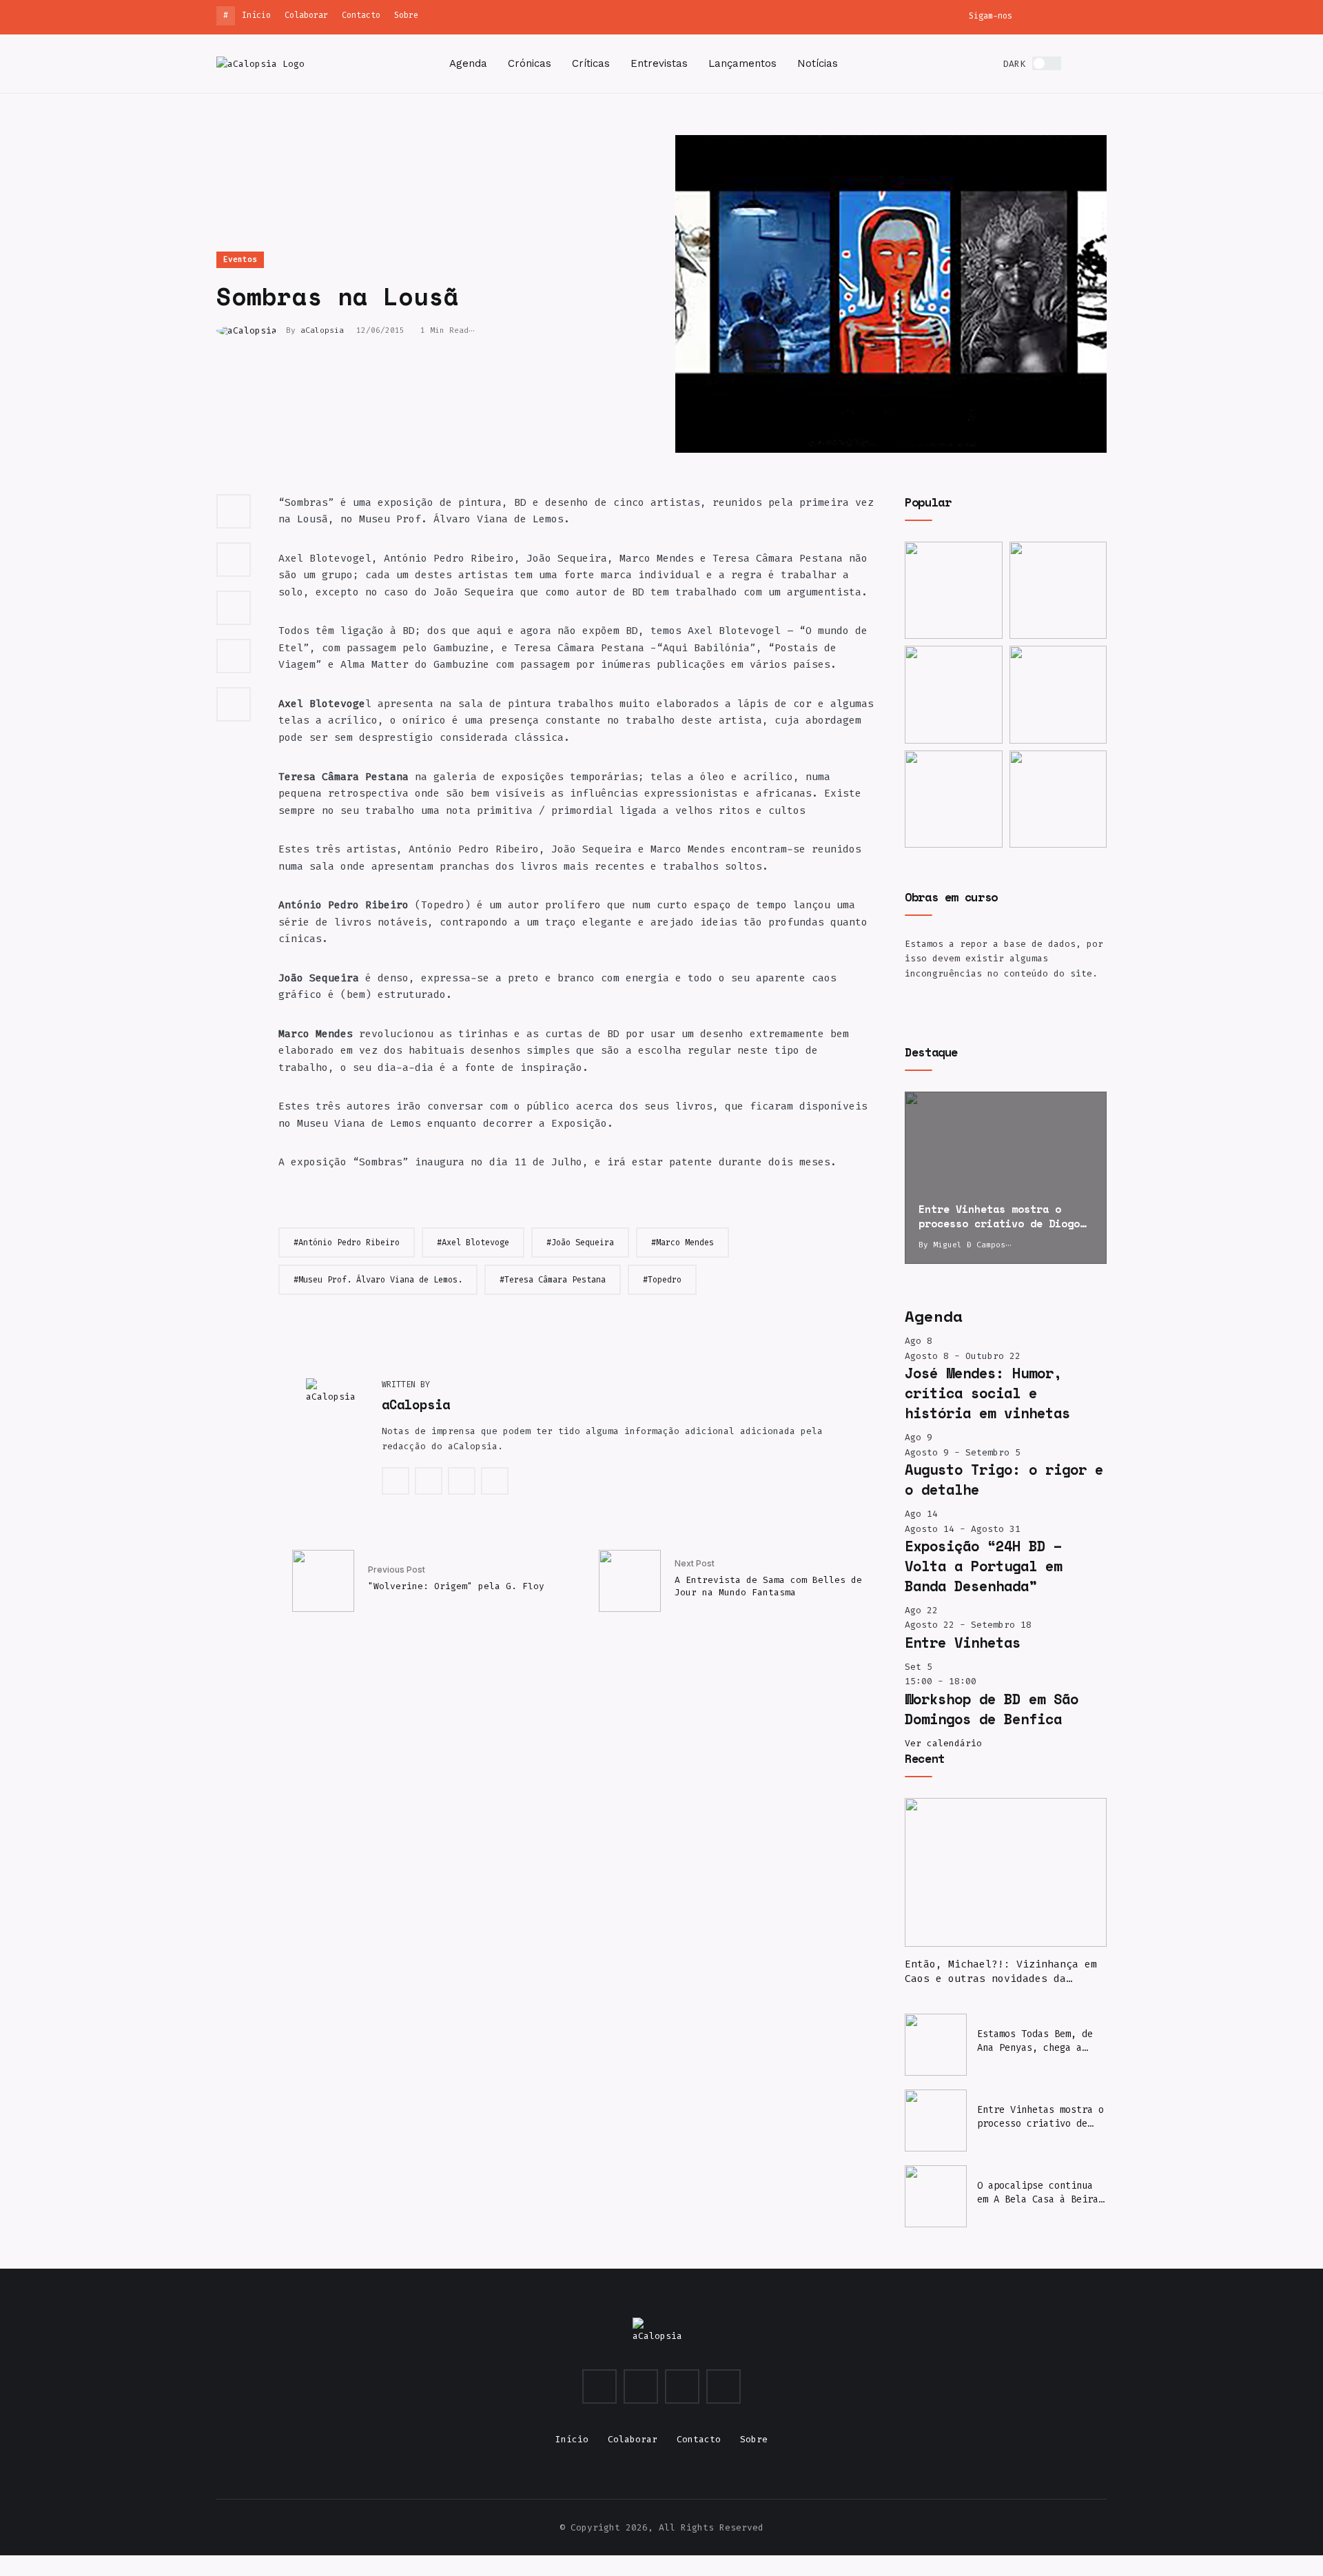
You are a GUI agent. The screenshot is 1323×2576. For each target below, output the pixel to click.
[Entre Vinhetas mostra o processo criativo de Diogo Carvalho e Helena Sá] (1006, 1178)
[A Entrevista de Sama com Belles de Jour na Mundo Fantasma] (630, 1581)
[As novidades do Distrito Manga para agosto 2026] (1058, 695)
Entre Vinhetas (963, 1642)
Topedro (665, 1280)
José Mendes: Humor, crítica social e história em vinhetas (987, 1393)
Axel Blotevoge (475, 1243)
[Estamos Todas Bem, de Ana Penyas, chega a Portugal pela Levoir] (1058, 591)
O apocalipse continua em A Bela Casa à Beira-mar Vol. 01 (1040, 2193)
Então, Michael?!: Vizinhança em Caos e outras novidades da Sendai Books (1001, 1972)
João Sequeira (583, 1243)
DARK (1014, 64)
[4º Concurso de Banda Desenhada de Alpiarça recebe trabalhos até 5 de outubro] (954, 799)
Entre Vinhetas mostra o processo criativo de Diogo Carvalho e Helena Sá (1040, 2117)
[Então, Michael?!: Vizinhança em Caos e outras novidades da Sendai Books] (1006, 1872)
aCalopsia (322, 330)
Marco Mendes (685, 1243)
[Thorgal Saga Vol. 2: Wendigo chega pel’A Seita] (954, 695)
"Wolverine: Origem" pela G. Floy (456, 1586)
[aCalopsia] (260, 63)
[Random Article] (1079, 64)
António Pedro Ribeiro (349, 1243)
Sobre (406, 15)
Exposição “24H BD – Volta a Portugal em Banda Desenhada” (983, 1566)
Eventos (240, 259)
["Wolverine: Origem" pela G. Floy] (323, 1581)
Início (256, 15)
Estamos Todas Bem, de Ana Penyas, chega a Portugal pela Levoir (1035, 2041)
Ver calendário (943, 1743)
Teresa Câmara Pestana (555, 1280)
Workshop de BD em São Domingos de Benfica (992, 1709)
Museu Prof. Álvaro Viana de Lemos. (380, 1280)
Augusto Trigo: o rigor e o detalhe (1004, 1479)
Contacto (361, 15)
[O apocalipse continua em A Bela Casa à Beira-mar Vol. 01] (936, 2196)
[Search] (1102, 64)
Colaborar (306, 15)
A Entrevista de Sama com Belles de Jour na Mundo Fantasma (768, 1586)
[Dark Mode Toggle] (1047, 63)
